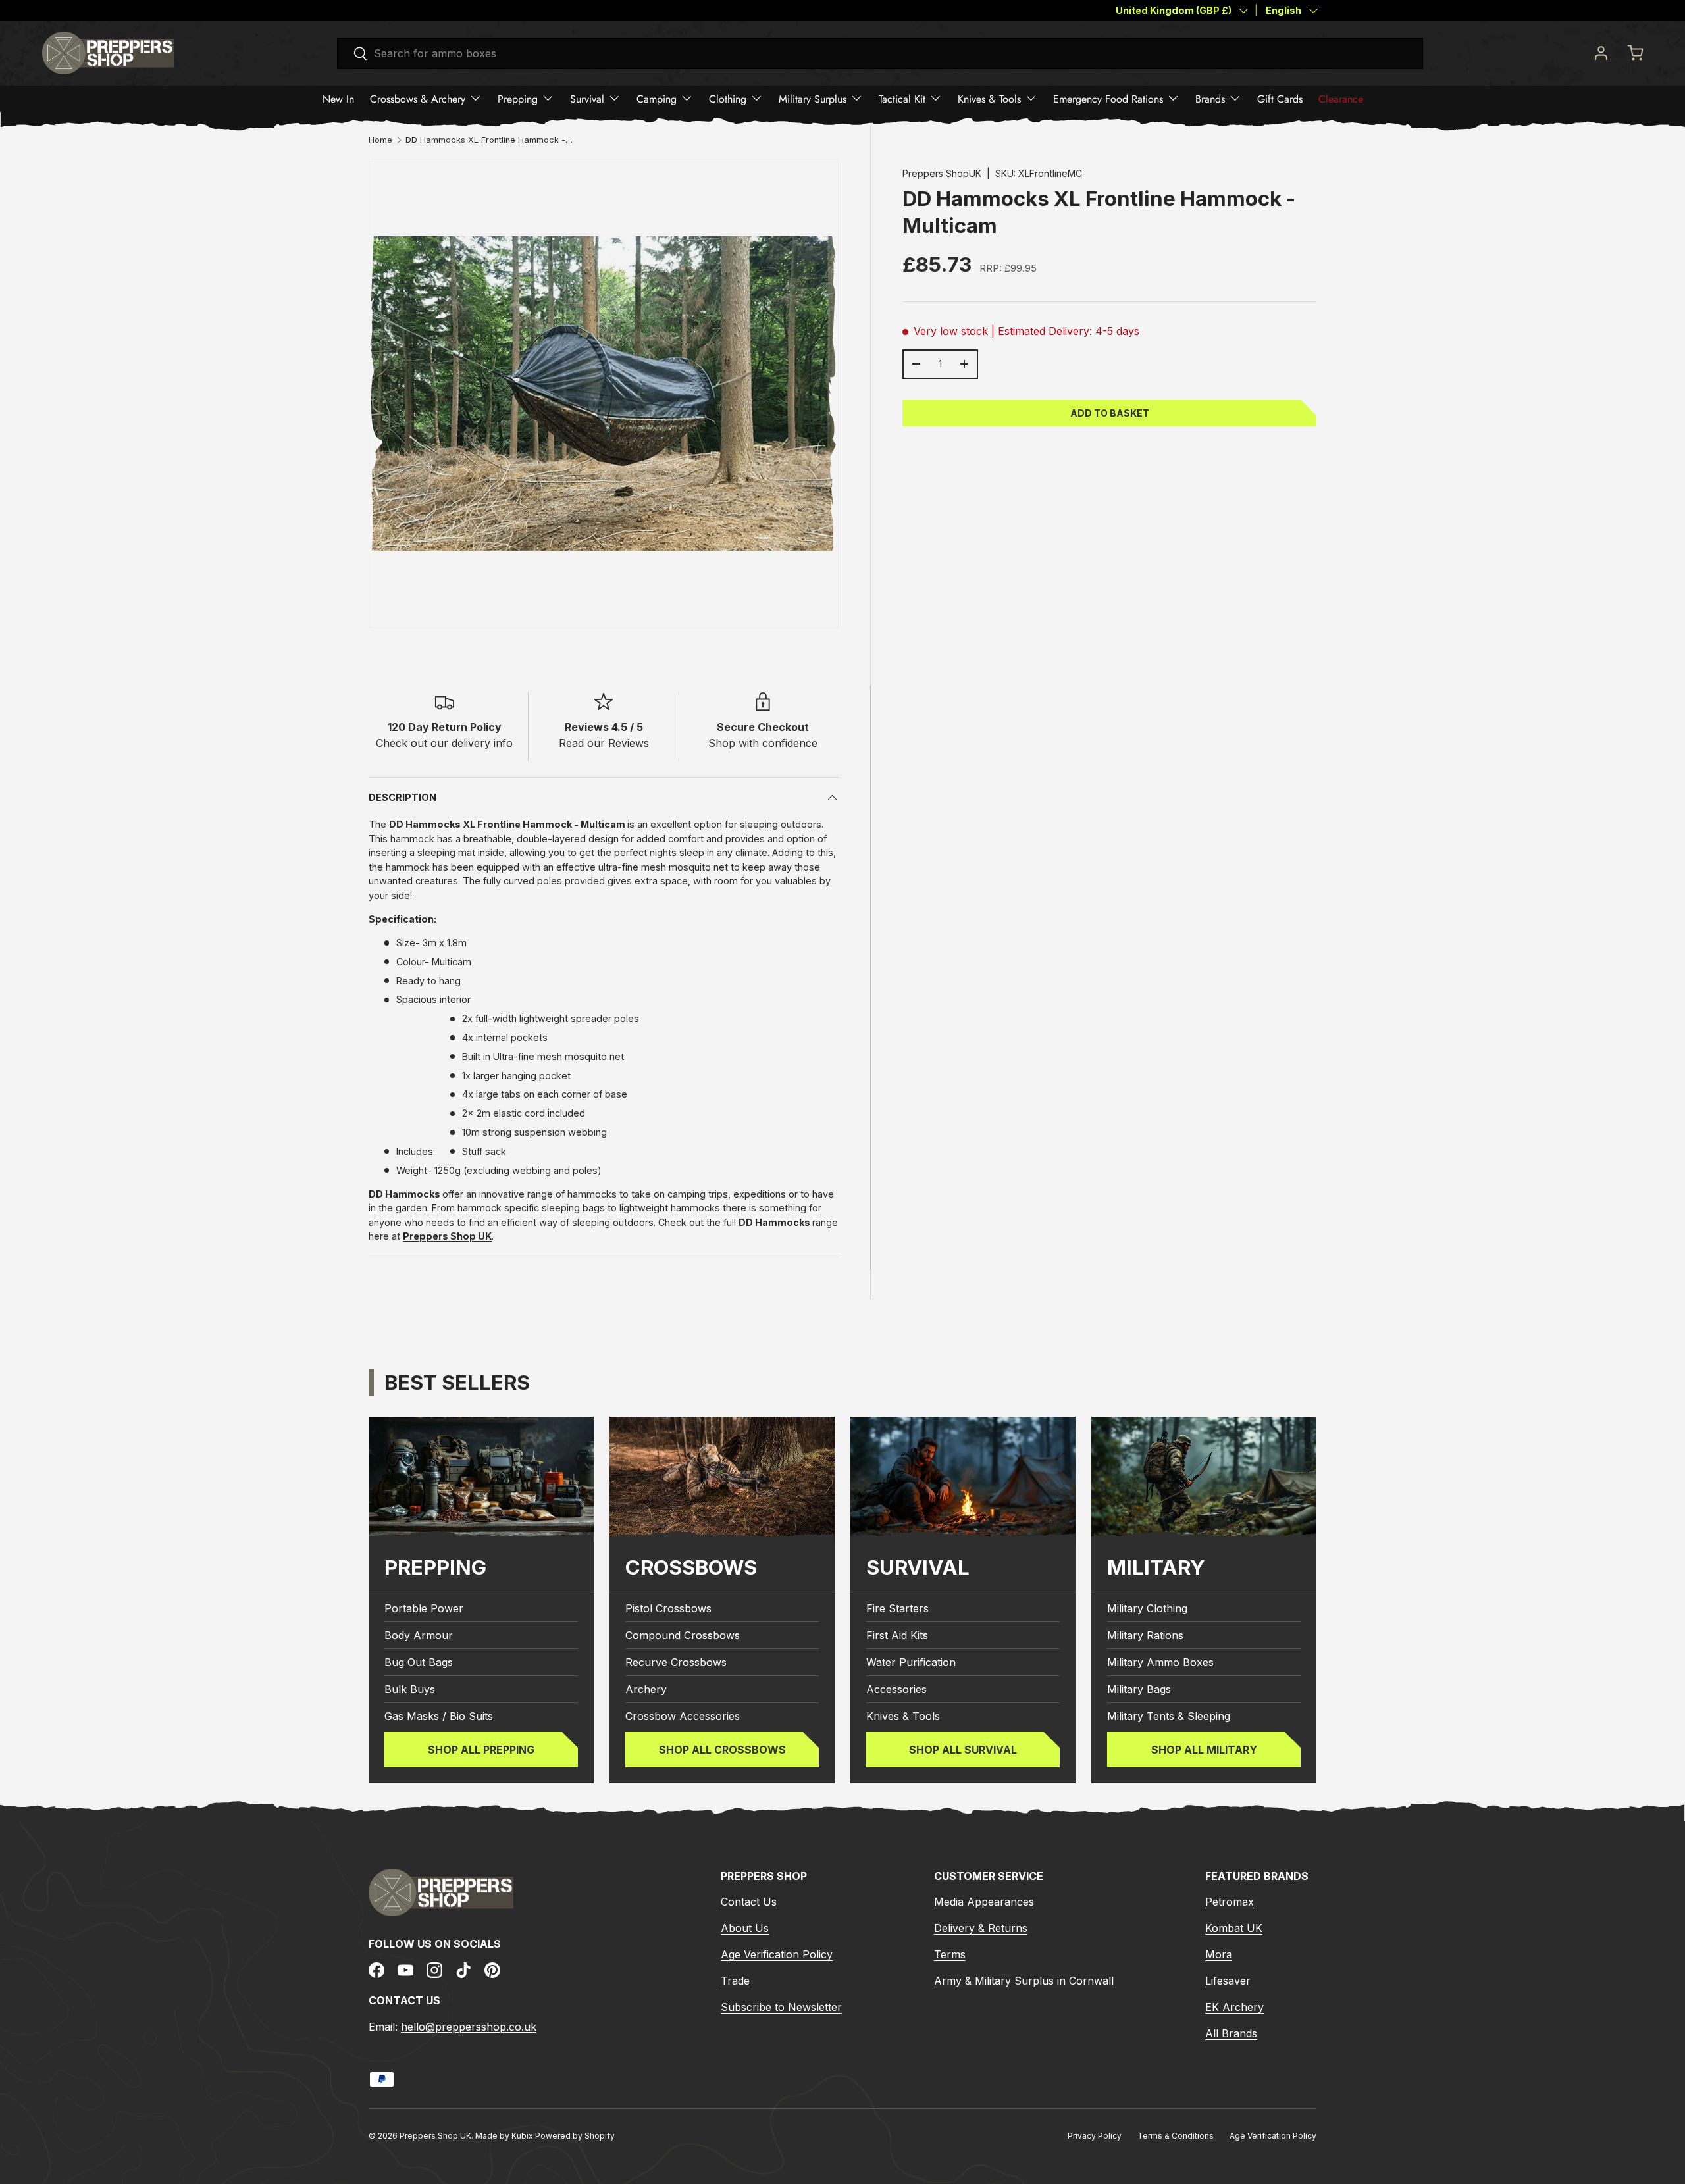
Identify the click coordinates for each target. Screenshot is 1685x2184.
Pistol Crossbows (668, 1608)
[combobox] (880, 53)
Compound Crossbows (683, 1635)
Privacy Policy (1095, 2136)
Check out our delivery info (444, 743)
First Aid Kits (897, 1635)
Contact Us (749, 1902)
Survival (587, 98)
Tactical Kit (902, 98)
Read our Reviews (604, 743)
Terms (950, 1954)
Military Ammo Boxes (1160, 1662)
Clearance (1341, 98)
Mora (1219, 1954)
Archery (646, 1689)
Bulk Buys (410, 1689)
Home (380, 140)
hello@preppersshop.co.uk (469, 2027)
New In (338, 98)
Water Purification (911, 1662)
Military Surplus (813, 98)
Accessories (896, 1689)
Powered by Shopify (575, 2136)
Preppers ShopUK (942, 173)
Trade (735, 1981)
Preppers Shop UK (435, 2136)
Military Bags (1139, 1689)
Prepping (518, 98)
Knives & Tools (989, 98)
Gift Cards (1280, 98)
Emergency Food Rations (1108, 98)
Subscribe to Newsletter (781, 2007)
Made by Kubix (505, 2136)
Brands (1210, 98)
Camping (657, 98)
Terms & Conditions (1176, 2136)
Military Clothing (1147, 1608)
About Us (745, 1928)
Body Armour (419, 1635)
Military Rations (1145, 1635)
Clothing (728, 98)
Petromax (1230, 1902)
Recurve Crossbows (676, 1662)
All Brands (1231, 2033)
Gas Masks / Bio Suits (439, 1716)
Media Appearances (984, 1902)
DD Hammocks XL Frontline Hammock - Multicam (490, 140)
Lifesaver (1228, 1981)
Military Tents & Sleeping (1169, 1716)
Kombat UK (1234, 1928)
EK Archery (1234, 2007)
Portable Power (424, 1608)
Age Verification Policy (777, 1954)
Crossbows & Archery (418, 98)
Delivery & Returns (981, 1928)
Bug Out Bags (419, 1662)
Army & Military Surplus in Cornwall (1024, 1981)
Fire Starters (897, 1608)
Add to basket (1110, 412)
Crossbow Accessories (683, 1716)
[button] (1635, 53)
